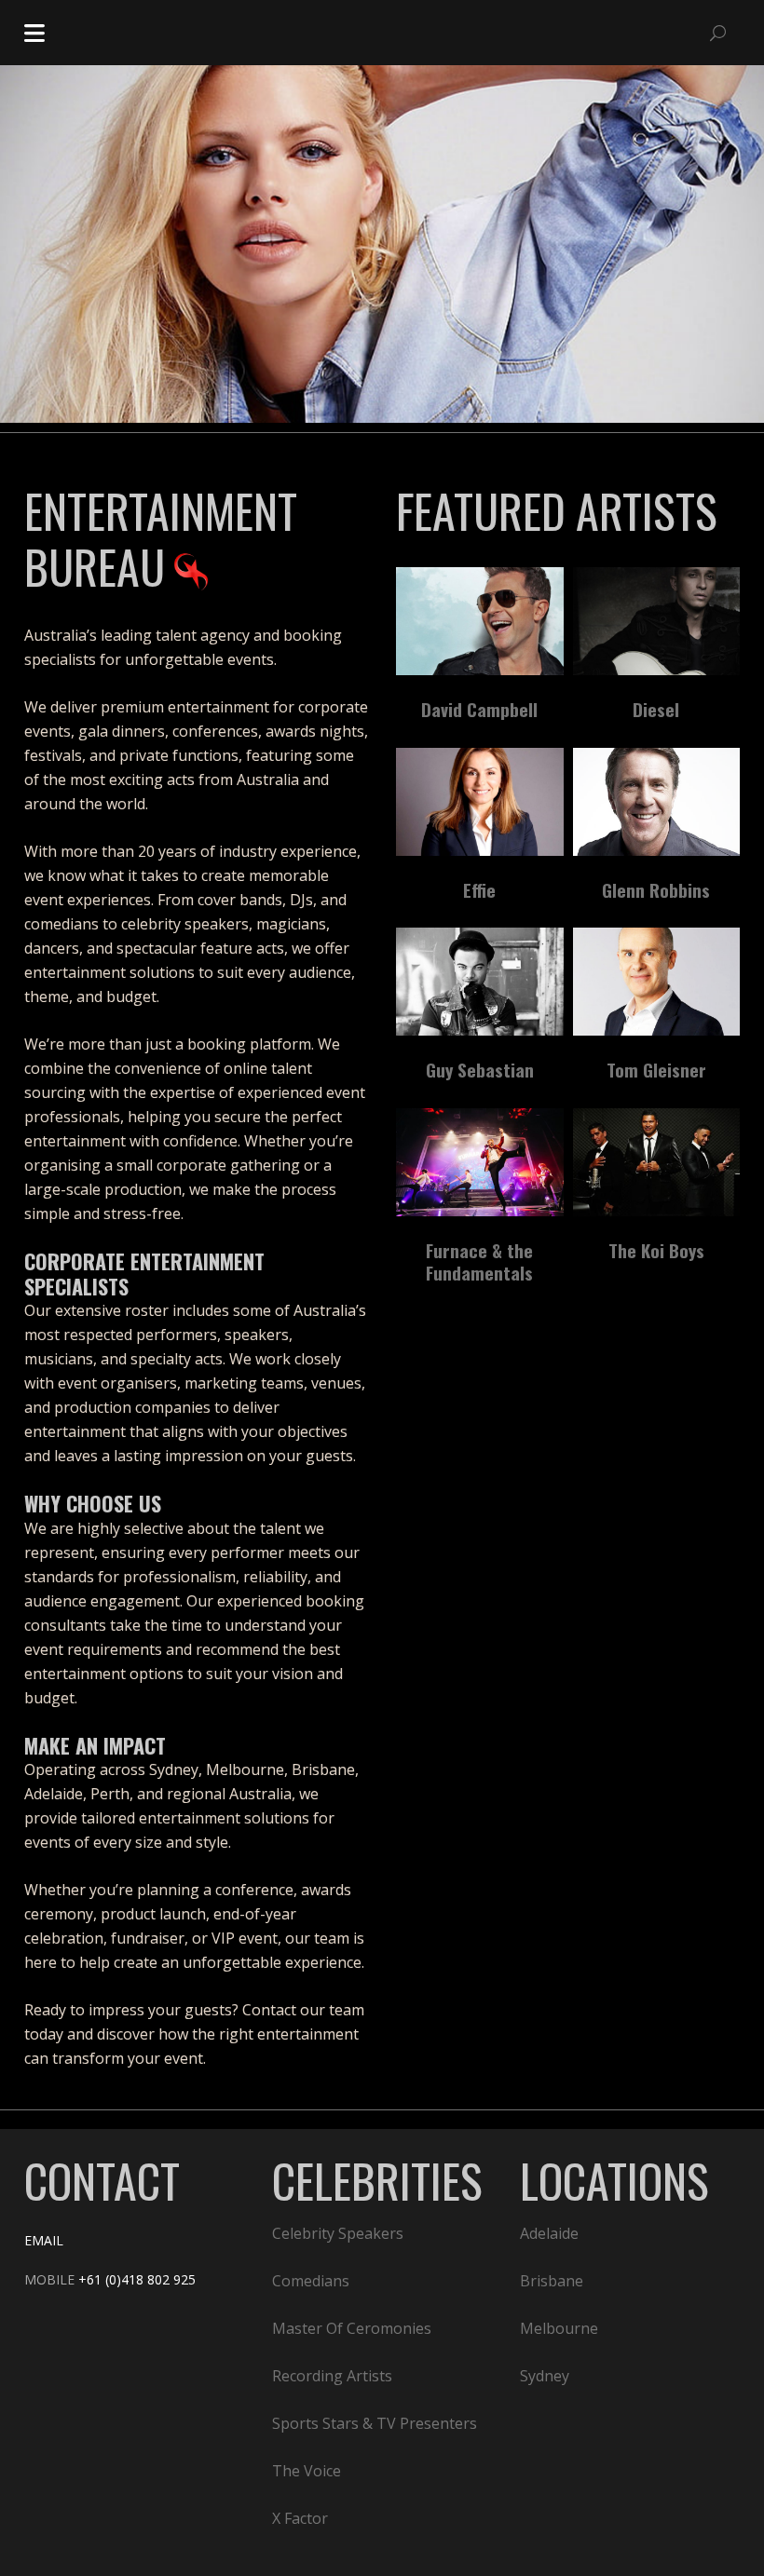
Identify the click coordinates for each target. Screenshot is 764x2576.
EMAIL (44, 2240)
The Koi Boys (656, 1250)
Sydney (545, 2376)
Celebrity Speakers (338, 2233)
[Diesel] (657, 621)
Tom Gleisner (656, 1069)
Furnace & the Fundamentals (479, 1261)
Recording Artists (332, 2376)
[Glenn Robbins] (657, 802)
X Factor (300, 2518)
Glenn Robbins (656, 889)
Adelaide (549, 2233)
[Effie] (480, 802)
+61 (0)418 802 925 (137, 2279)
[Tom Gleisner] (657, 982)
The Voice (307, 2471)
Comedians (311, 2281)
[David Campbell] (480, 621)
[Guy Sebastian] (480, 982)
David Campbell (479, 709)
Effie (479, 889)
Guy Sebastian (480, 1069)
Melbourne (559, 2328)
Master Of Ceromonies (352, 2328)
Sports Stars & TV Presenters (375, 2423)
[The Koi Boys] (657, 1162)
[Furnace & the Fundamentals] (480, 1162)
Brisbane (552, 2281)
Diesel (656, 709)
